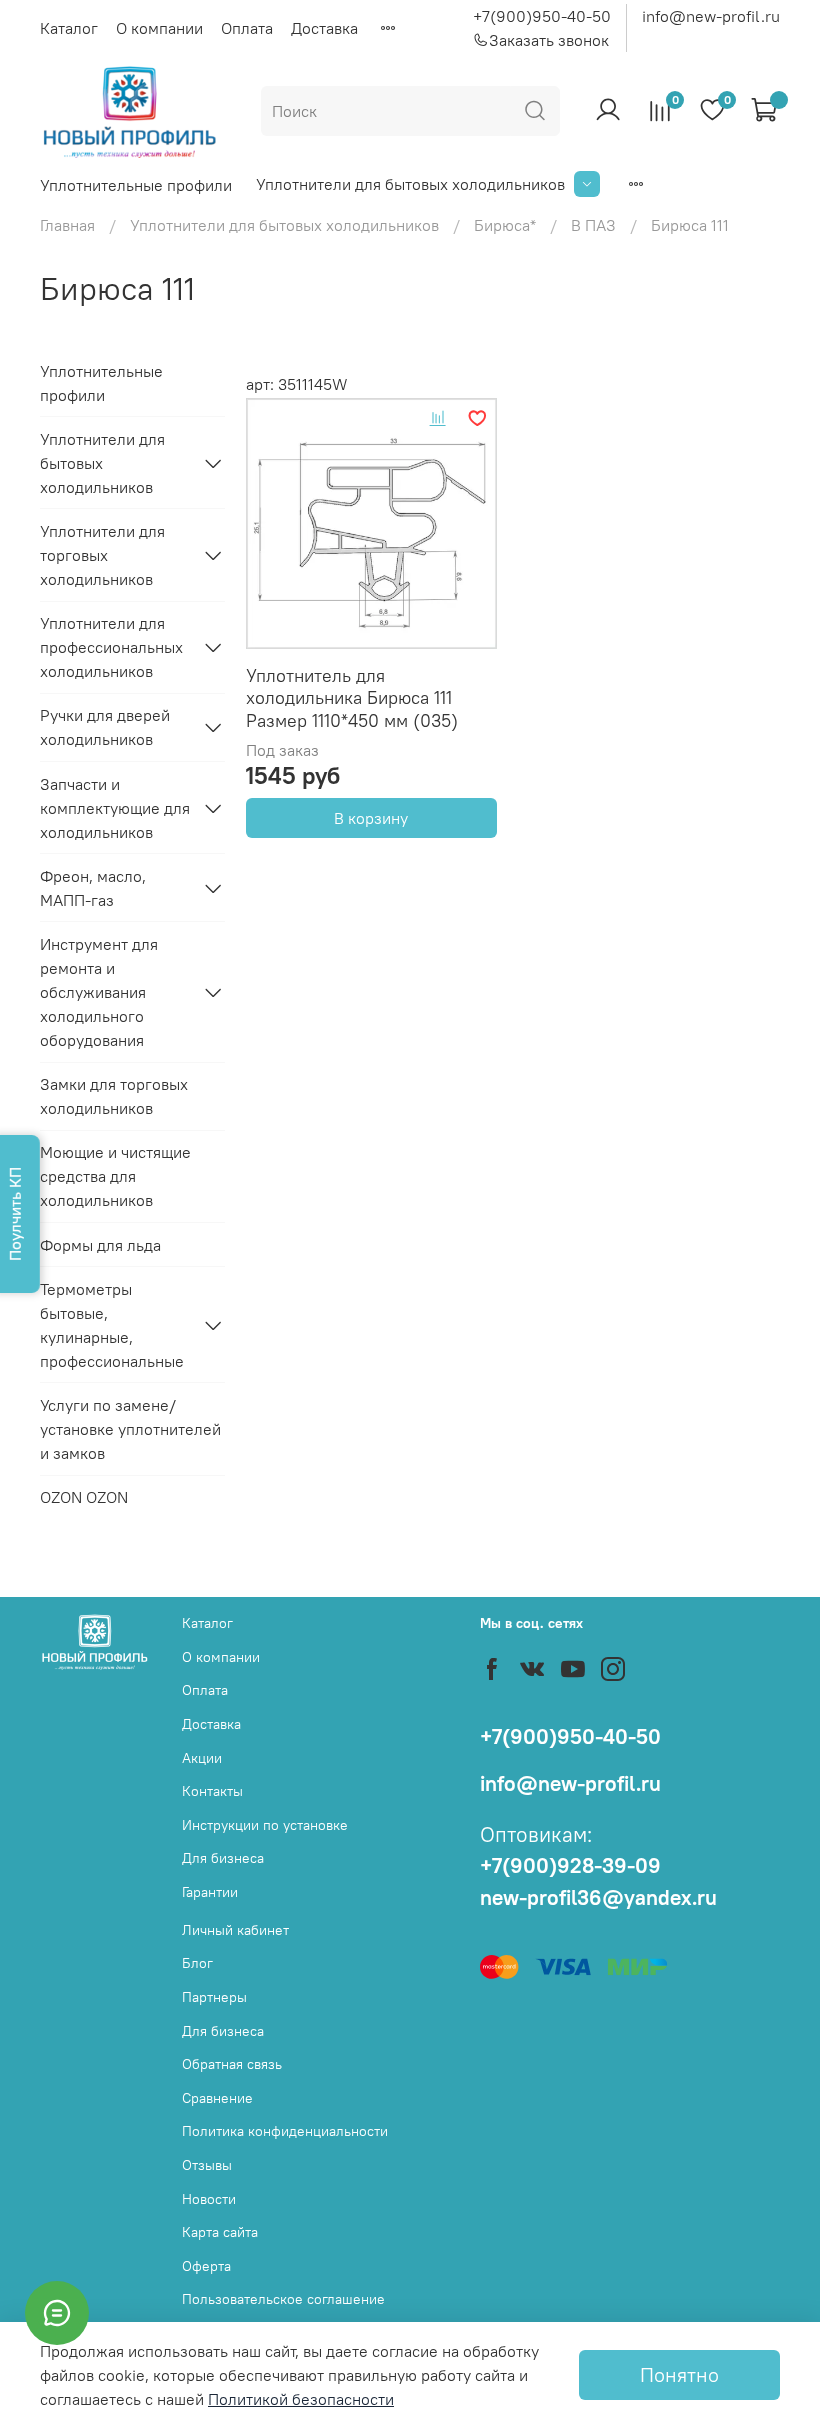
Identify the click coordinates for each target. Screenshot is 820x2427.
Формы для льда (100, 1245)
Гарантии (210, 1892)
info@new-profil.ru (711, 16)
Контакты (212, 1791)
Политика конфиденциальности (285, 2131)
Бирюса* (505, 225)
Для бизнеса (223, 1858)
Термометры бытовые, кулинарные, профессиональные (112, 1325)
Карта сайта (220, 2232)
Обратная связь (232, 2064)
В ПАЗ (593, 225)
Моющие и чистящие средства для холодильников (115, 1176)
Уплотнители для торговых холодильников (102, 555)
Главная (67, 225)
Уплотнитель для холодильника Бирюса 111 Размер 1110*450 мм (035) (352, 698)
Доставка (324, 28)
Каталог (69, 28)
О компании (159, 28)
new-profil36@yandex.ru (598, 1897)
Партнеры (214, 1997)
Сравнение (217, 2098)
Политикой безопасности (301, 2399)
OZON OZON (84, 1497)
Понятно (679, 2374)
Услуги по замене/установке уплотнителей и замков (130, 1429)
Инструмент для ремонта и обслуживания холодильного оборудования (99, 992)
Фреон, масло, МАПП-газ (93, 888)
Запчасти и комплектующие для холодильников (115, 808)
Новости (209, 2199)
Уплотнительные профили (136, 185)
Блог (197, 1963)
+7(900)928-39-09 (570, 1865)
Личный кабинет (235, 1930)
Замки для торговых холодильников (114, 1096)
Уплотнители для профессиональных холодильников (111, 647)
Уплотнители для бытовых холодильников (410, 184)
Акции (202, 1758)
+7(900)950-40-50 (542, 16)
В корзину (371, 818)
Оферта (206, 2266)
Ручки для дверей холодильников (105, 727)
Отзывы (207, 2165)
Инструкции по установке (265, 1825)
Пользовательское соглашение (283, 2299)
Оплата (247, 28)
